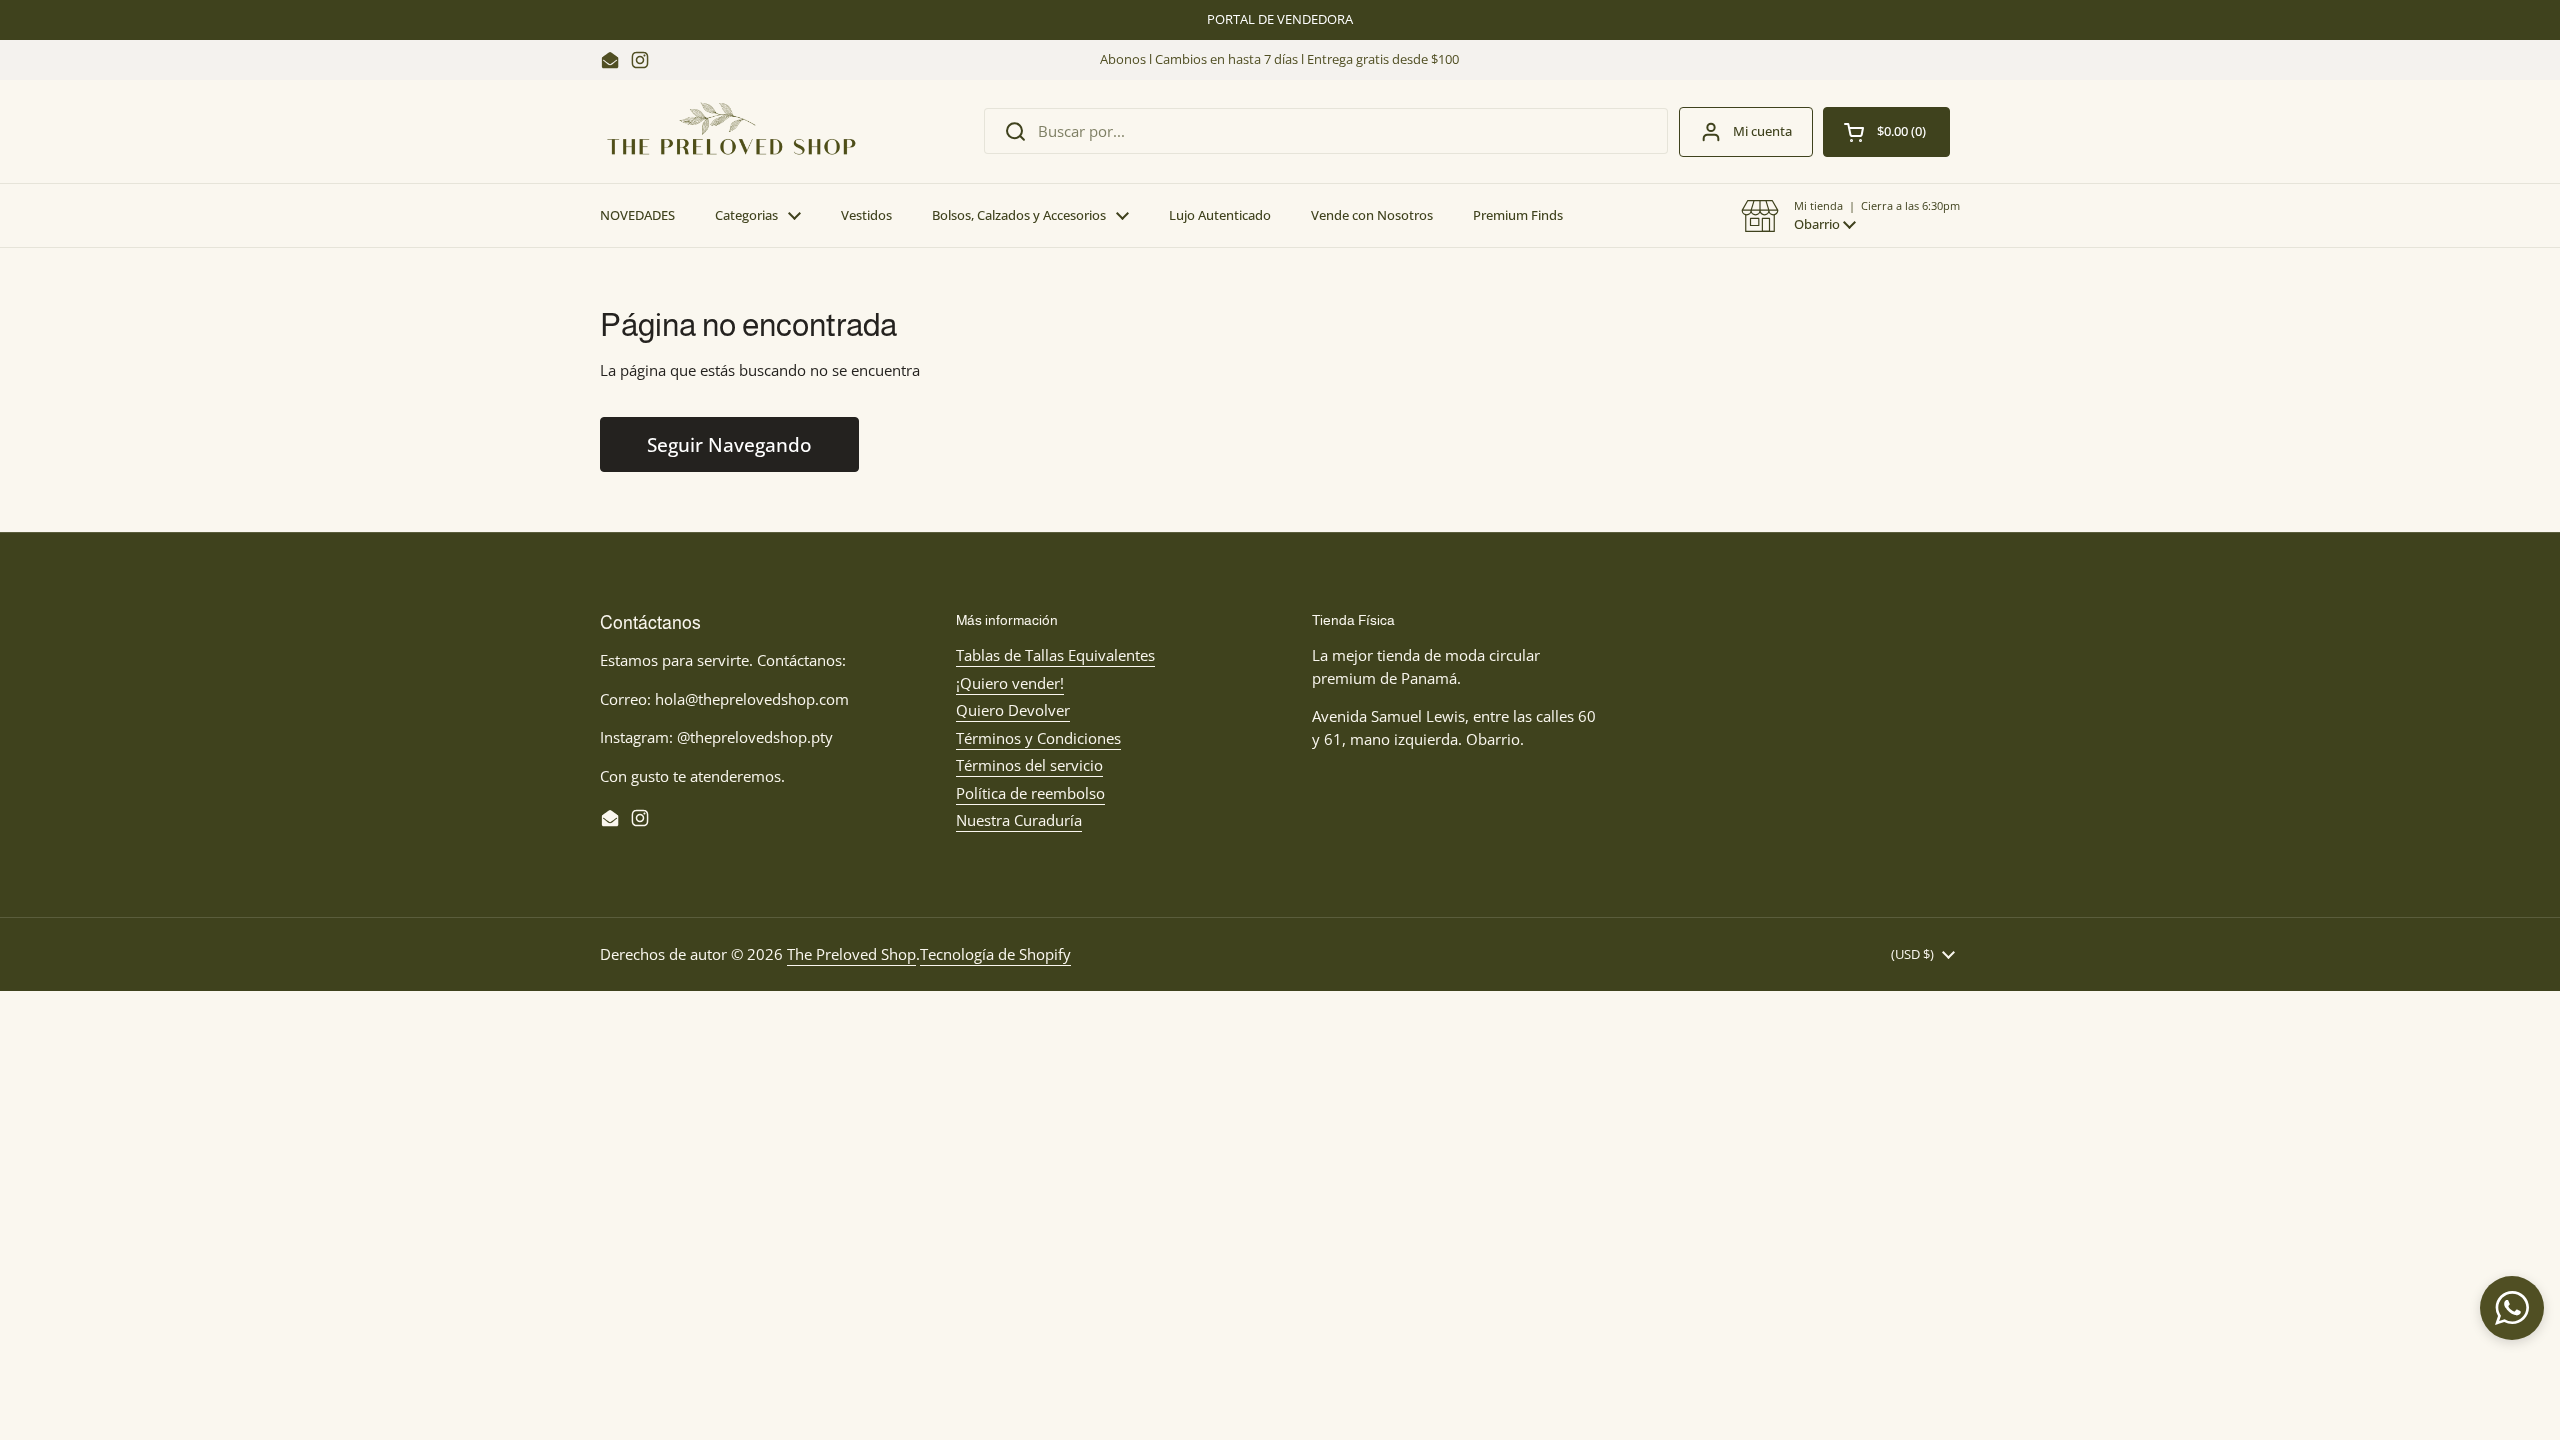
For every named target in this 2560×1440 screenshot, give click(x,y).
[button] (1850, 216)
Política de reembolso (1030, 793)
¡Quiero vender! (1010, 683)
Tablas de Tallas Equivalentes (1055, 655)
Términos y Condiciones (1038, 738)
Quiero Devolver (1013, 710)
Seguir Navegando (729, 444)
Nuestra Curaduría (1019, 820)
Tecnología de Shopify (995, 954)
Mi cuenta (1762, 131)
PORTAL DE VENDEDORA (1280, 19)
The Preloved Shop (851, 954)
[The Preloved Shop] (731, 131)
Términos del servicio (1029, 765)
